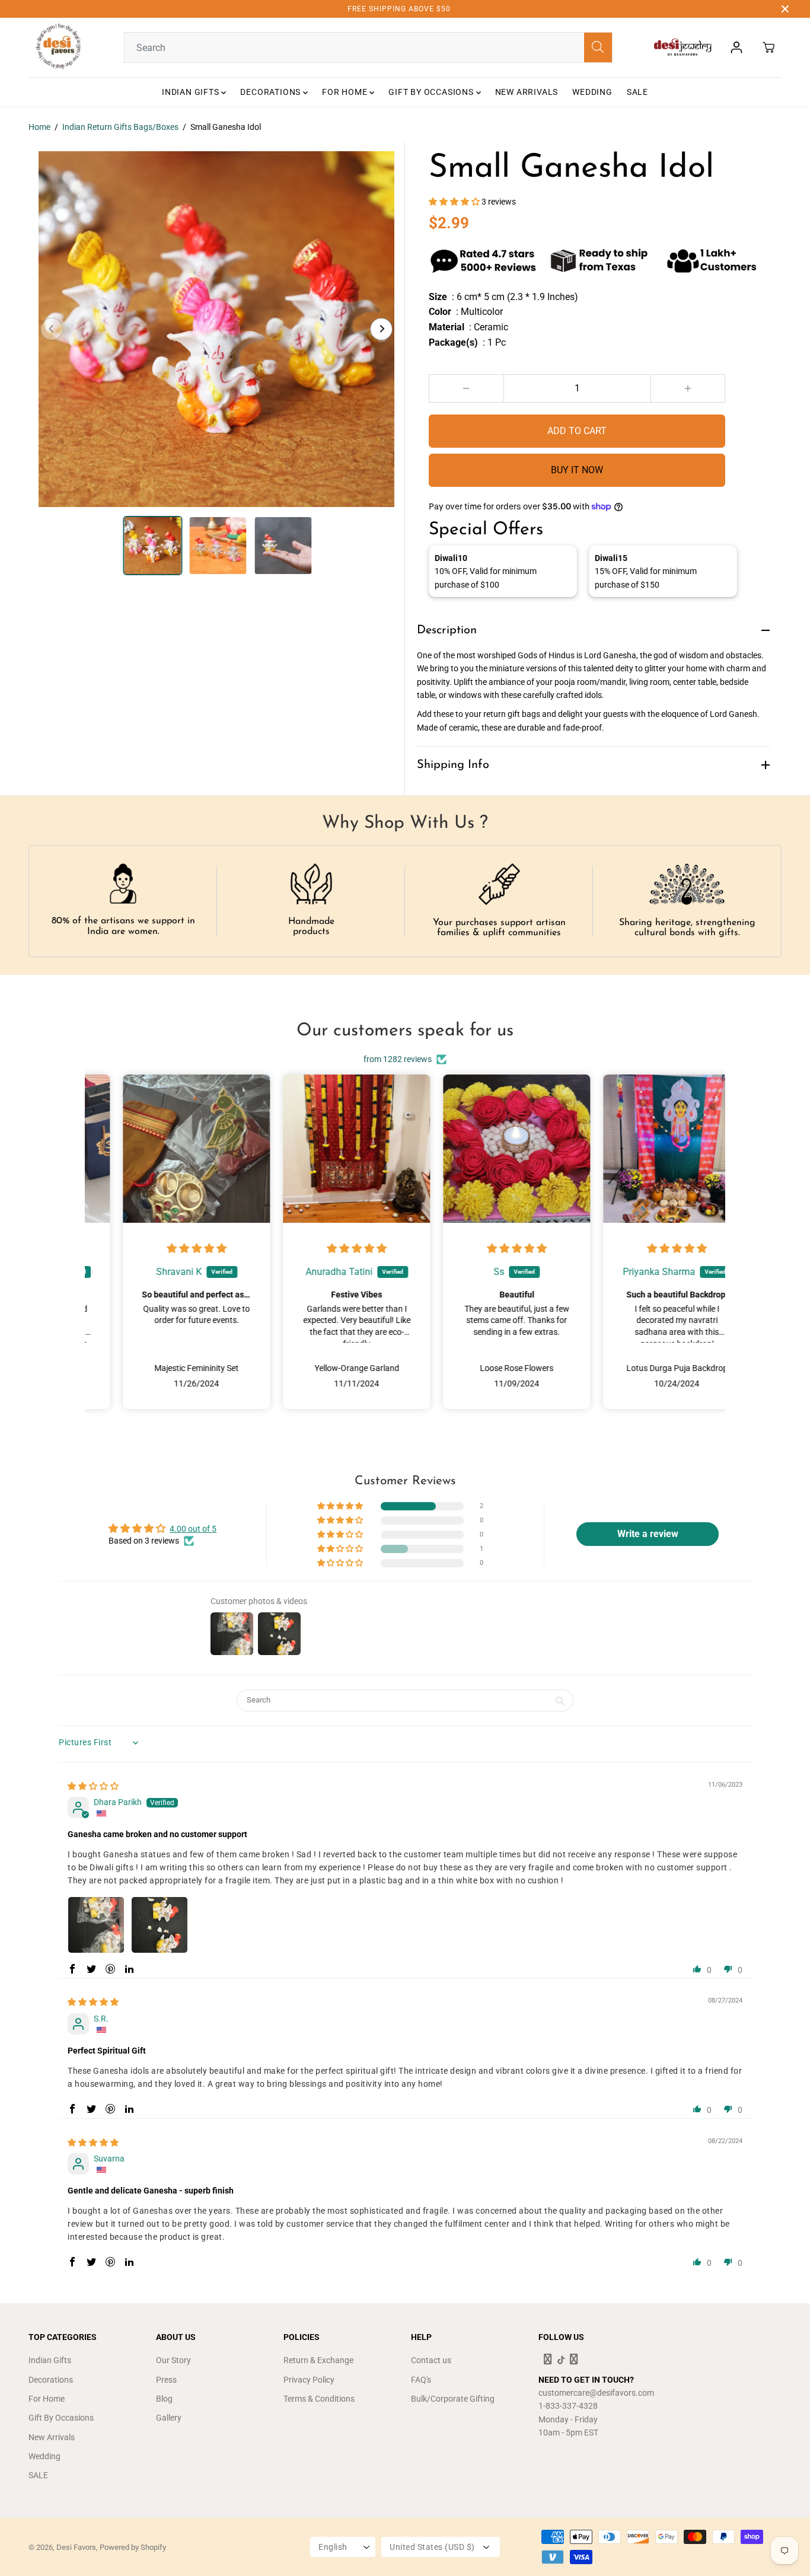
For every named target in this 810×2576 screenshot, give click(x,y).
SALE (637, 92)
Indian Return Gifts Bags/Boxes (120, 127)
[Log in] (736, 47)
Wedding (592, 92)
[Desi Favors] (58, 47)
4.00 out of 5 (193, 1529)
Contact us (431, 2360)
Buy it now (577, 470)
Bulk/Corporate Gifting (453, 2399)
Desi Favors (76, 2547)
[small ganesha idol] (216, 329)
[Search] (598, 47)
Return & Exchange (318, 2360)
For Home (346, 92)
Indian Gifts (192, 92)
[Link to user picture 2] (160, 1925)
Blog (164, 2399)
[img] (165, 1249)
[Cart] (768, 47)
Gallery (169, 2418)
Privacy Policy (309, 2380)
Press (166, 2380)
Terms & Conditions (319, 2399)
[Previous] (52, 329)
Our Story (173, 2360)
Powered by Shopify (133, 2547)
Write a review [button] (648, 1534)
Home (39, 127)
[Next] (381, 329)
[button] (455, 202)
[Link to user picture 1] (96, 1925)
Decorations (272, 92)
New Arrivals (527, 92)
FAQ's (421, 2380)
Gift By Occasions (432, 92)
